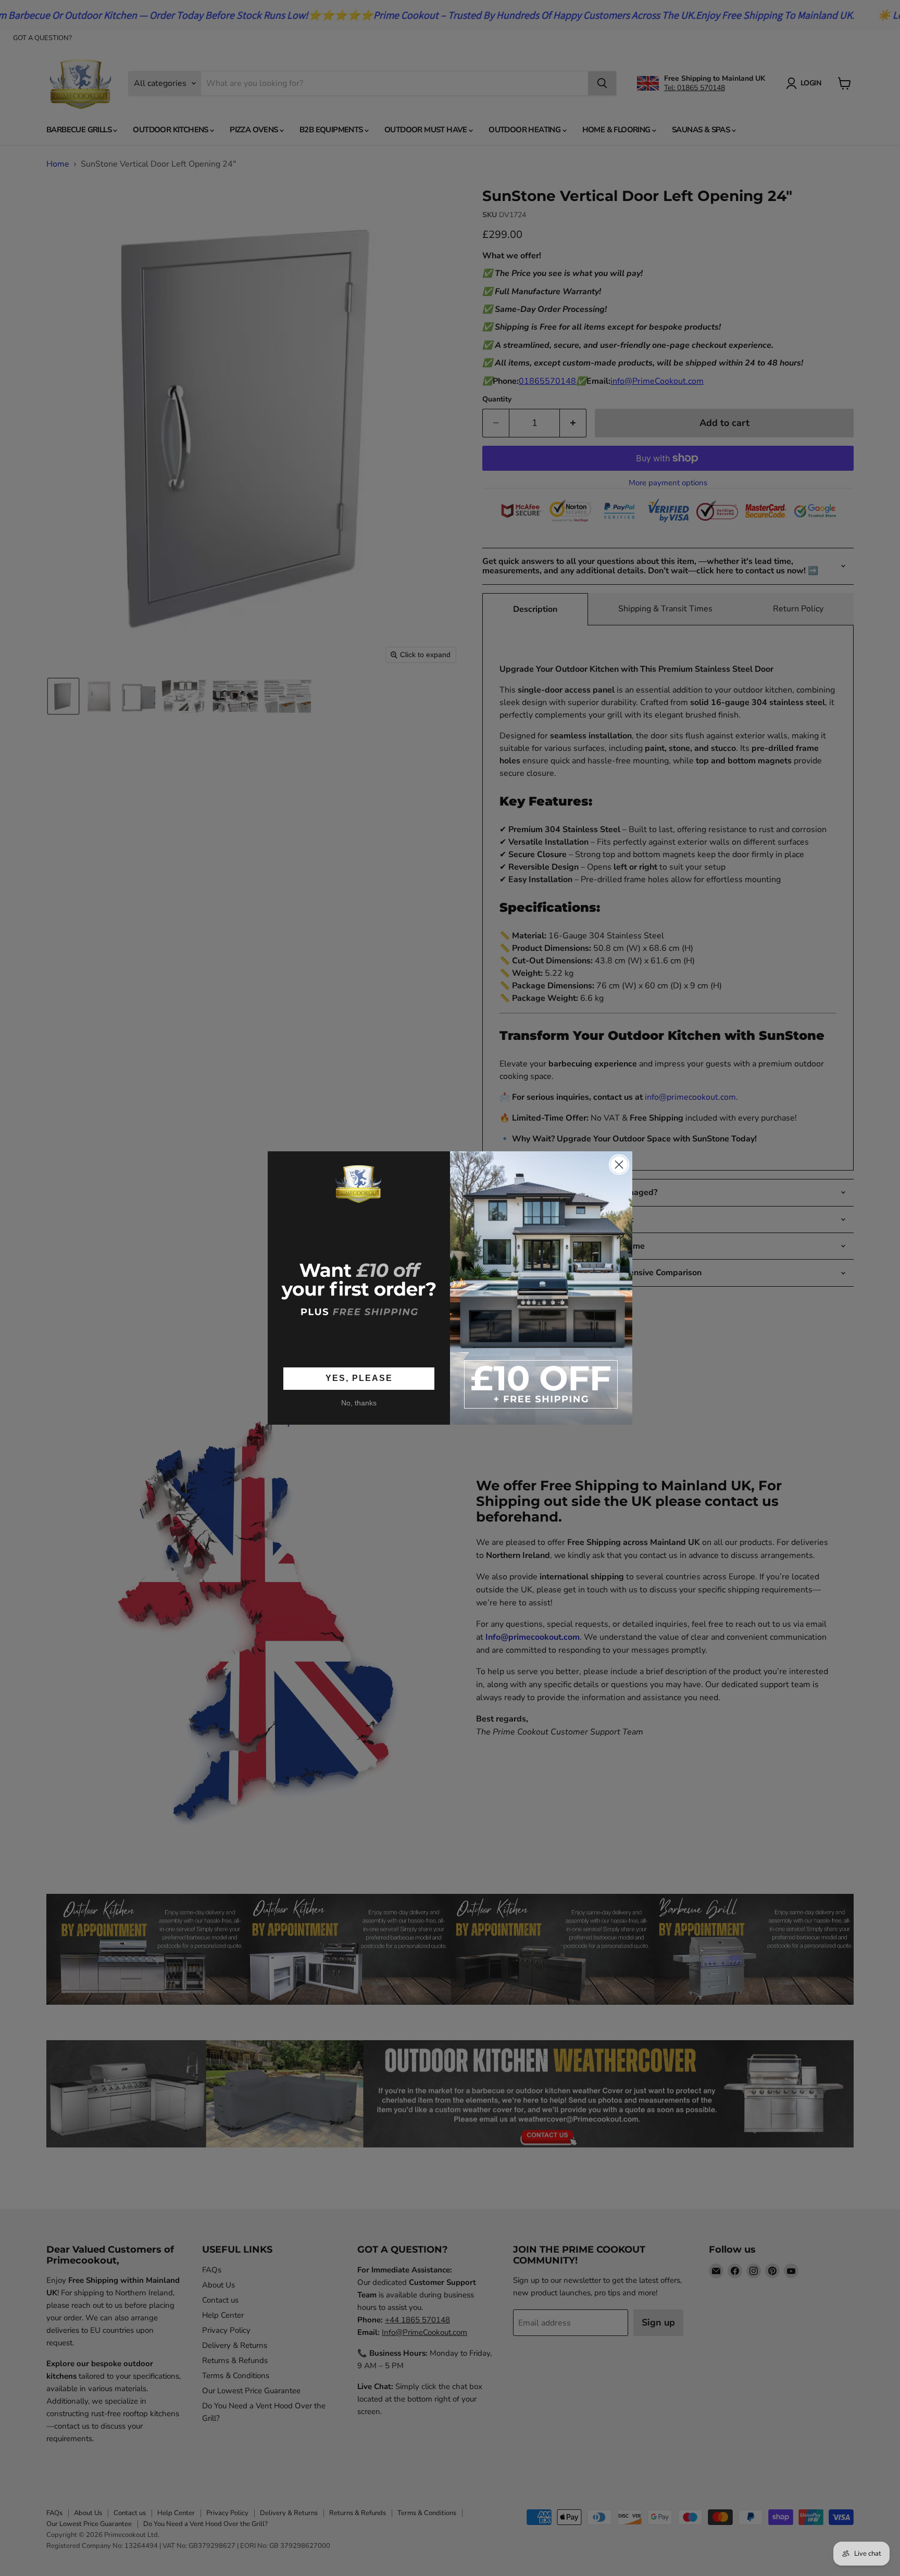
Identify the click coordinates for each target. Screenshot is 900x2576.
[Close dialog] (619, 1165)
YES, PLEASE (359, 1378)
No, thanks (359, 1403)
